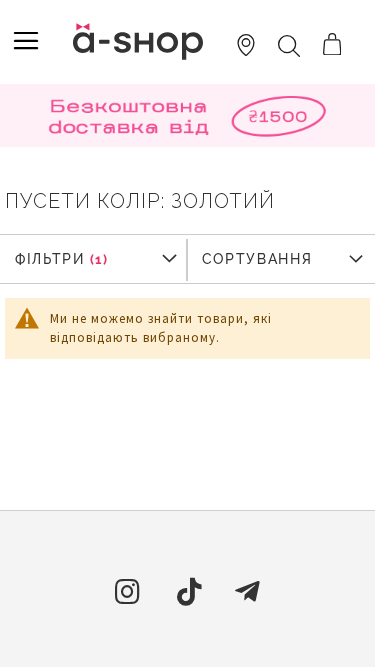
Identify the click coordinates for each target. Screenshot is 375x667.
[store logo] (138, 41)
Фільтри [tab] (50, 259)
